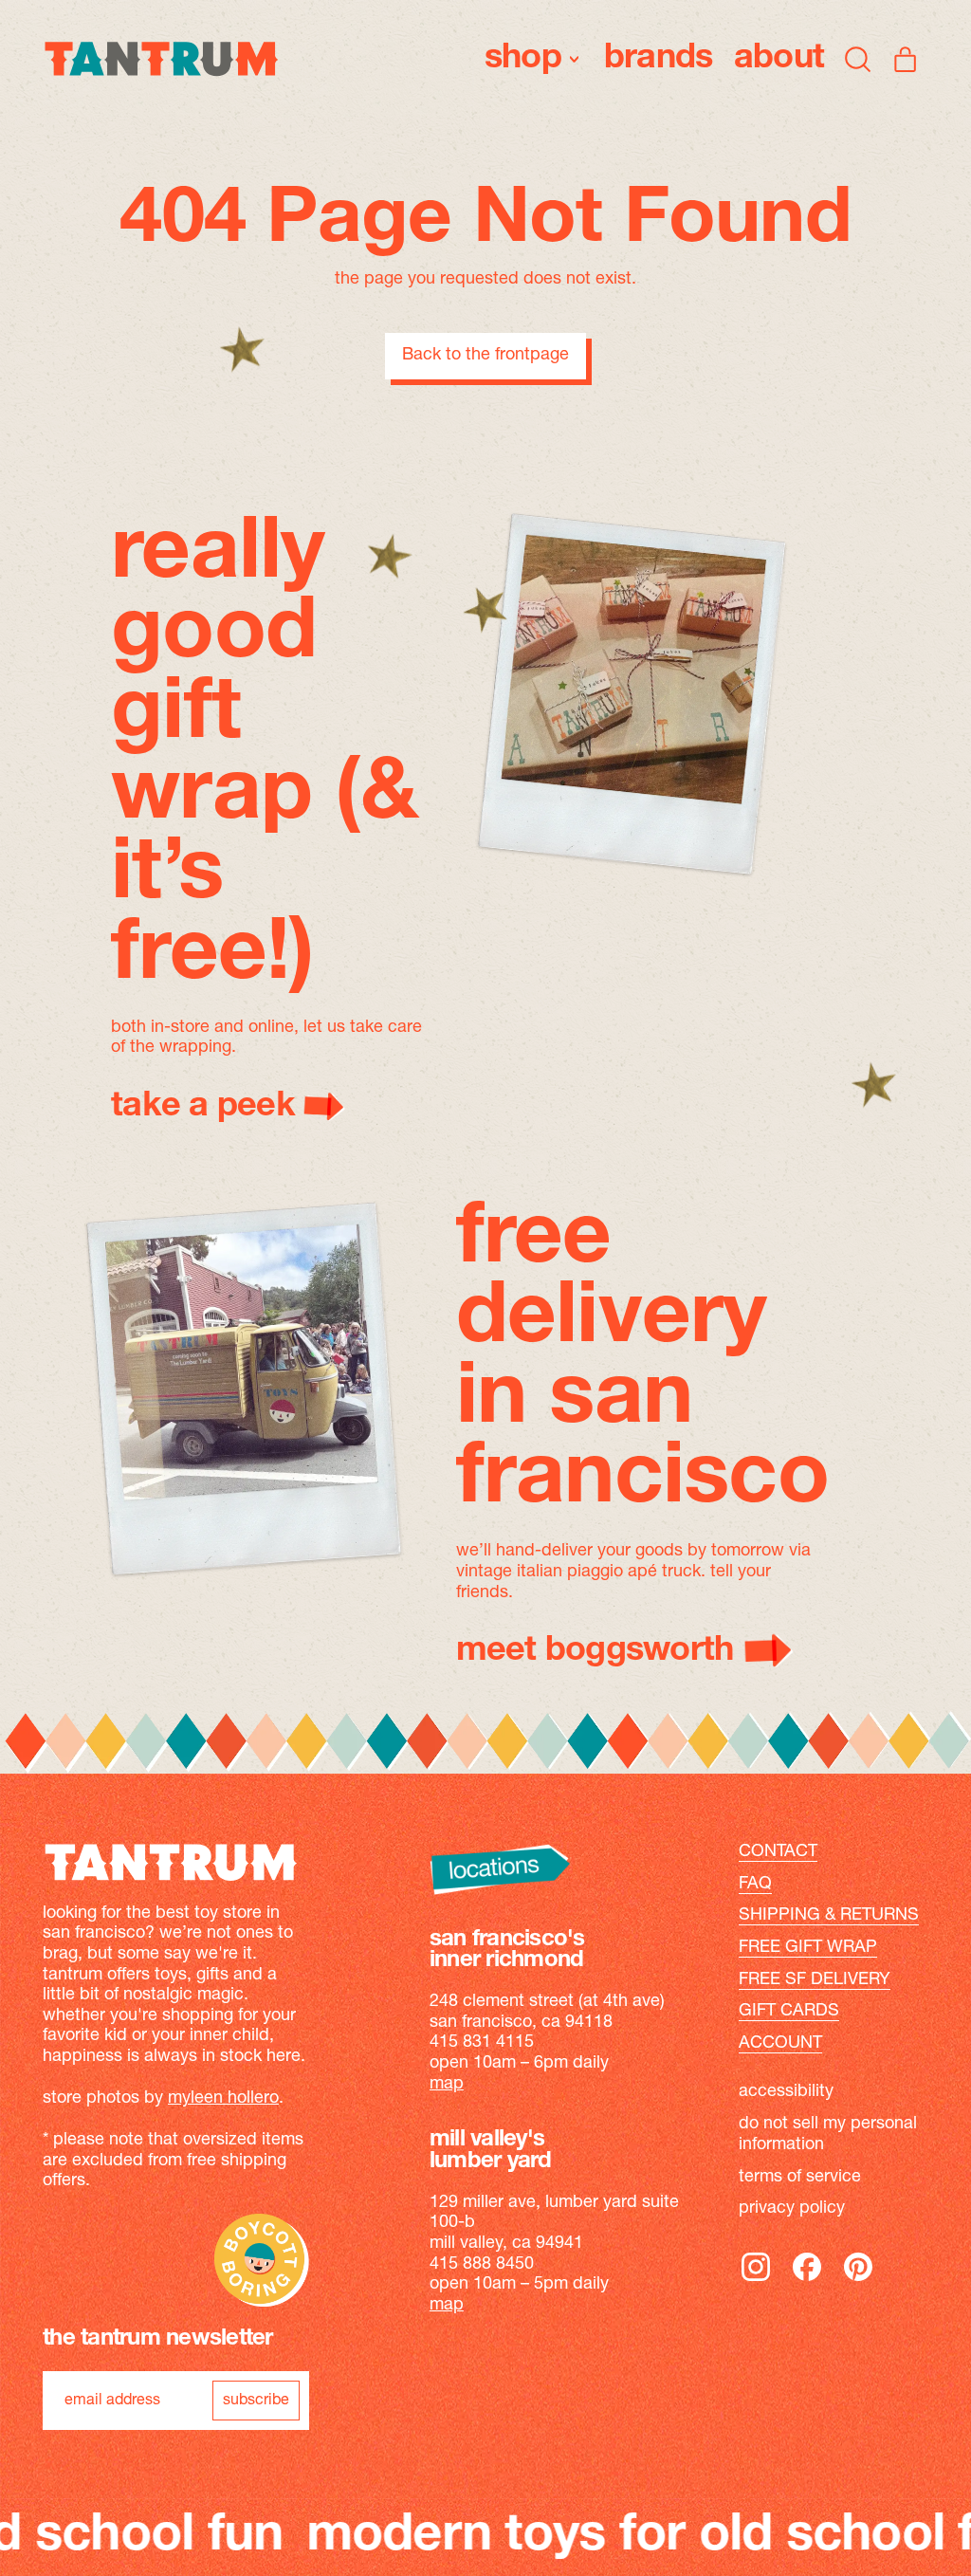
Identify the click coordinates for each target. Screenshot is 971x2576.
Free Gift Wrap (808, 1948)
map (447, 2085)
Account (780, 2044)
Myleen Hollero (223, 2099)
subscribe (256, 2401)
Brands (659, 59)
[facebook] (807, 2280)
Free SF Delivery (815, 1980)
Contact (778, 1852)
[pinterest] (858, 2280)
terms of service (800, 2178)
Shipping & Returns (829, 1916)
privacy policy (792, 2209)
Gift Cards (789, 2012)
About (779, 59)
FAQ (755, 1885)
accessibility (786, 2092)
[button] (858, 59)
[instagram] (756, 2280)
